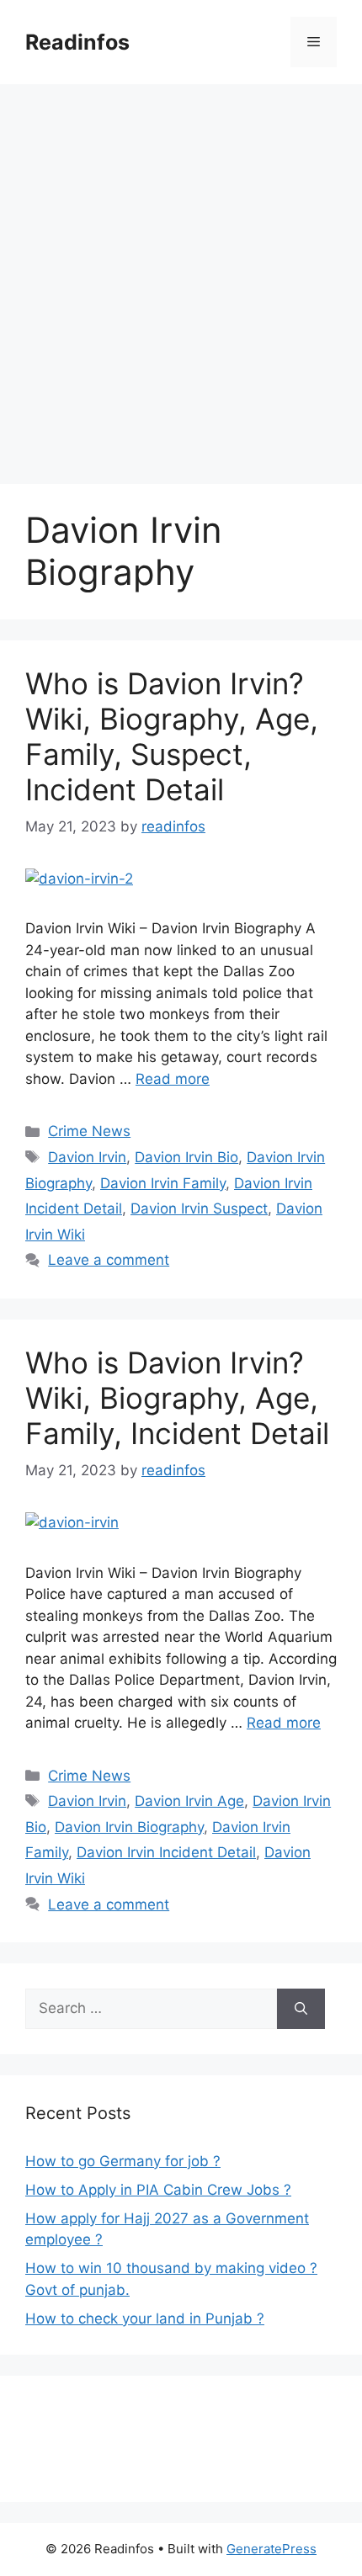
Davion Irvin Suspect (199, 1208)
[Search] (301, 2009)
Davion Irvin (87, 1157)
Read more (173, 1079)
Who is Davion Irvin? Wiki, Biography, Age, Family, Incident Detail (177, 1398)
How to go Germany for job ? (123, 2161)
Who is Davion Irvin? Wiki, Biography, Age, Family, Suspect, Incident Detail (172, 736)
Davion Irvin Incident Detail (166, 1852)
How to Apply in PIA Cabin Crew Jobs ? (158, 2190)
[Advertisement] (181, 274)
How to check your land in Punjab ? (145, 2318)
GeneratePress (271, 2549)
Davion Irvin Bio (186, 1157)
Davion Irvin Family (163, 1183)
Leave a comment (109, 1260)
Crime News (89, 1131)
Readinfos (77, 42)
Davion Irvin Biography (129, 1827)
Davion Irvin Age (189, 1801)
